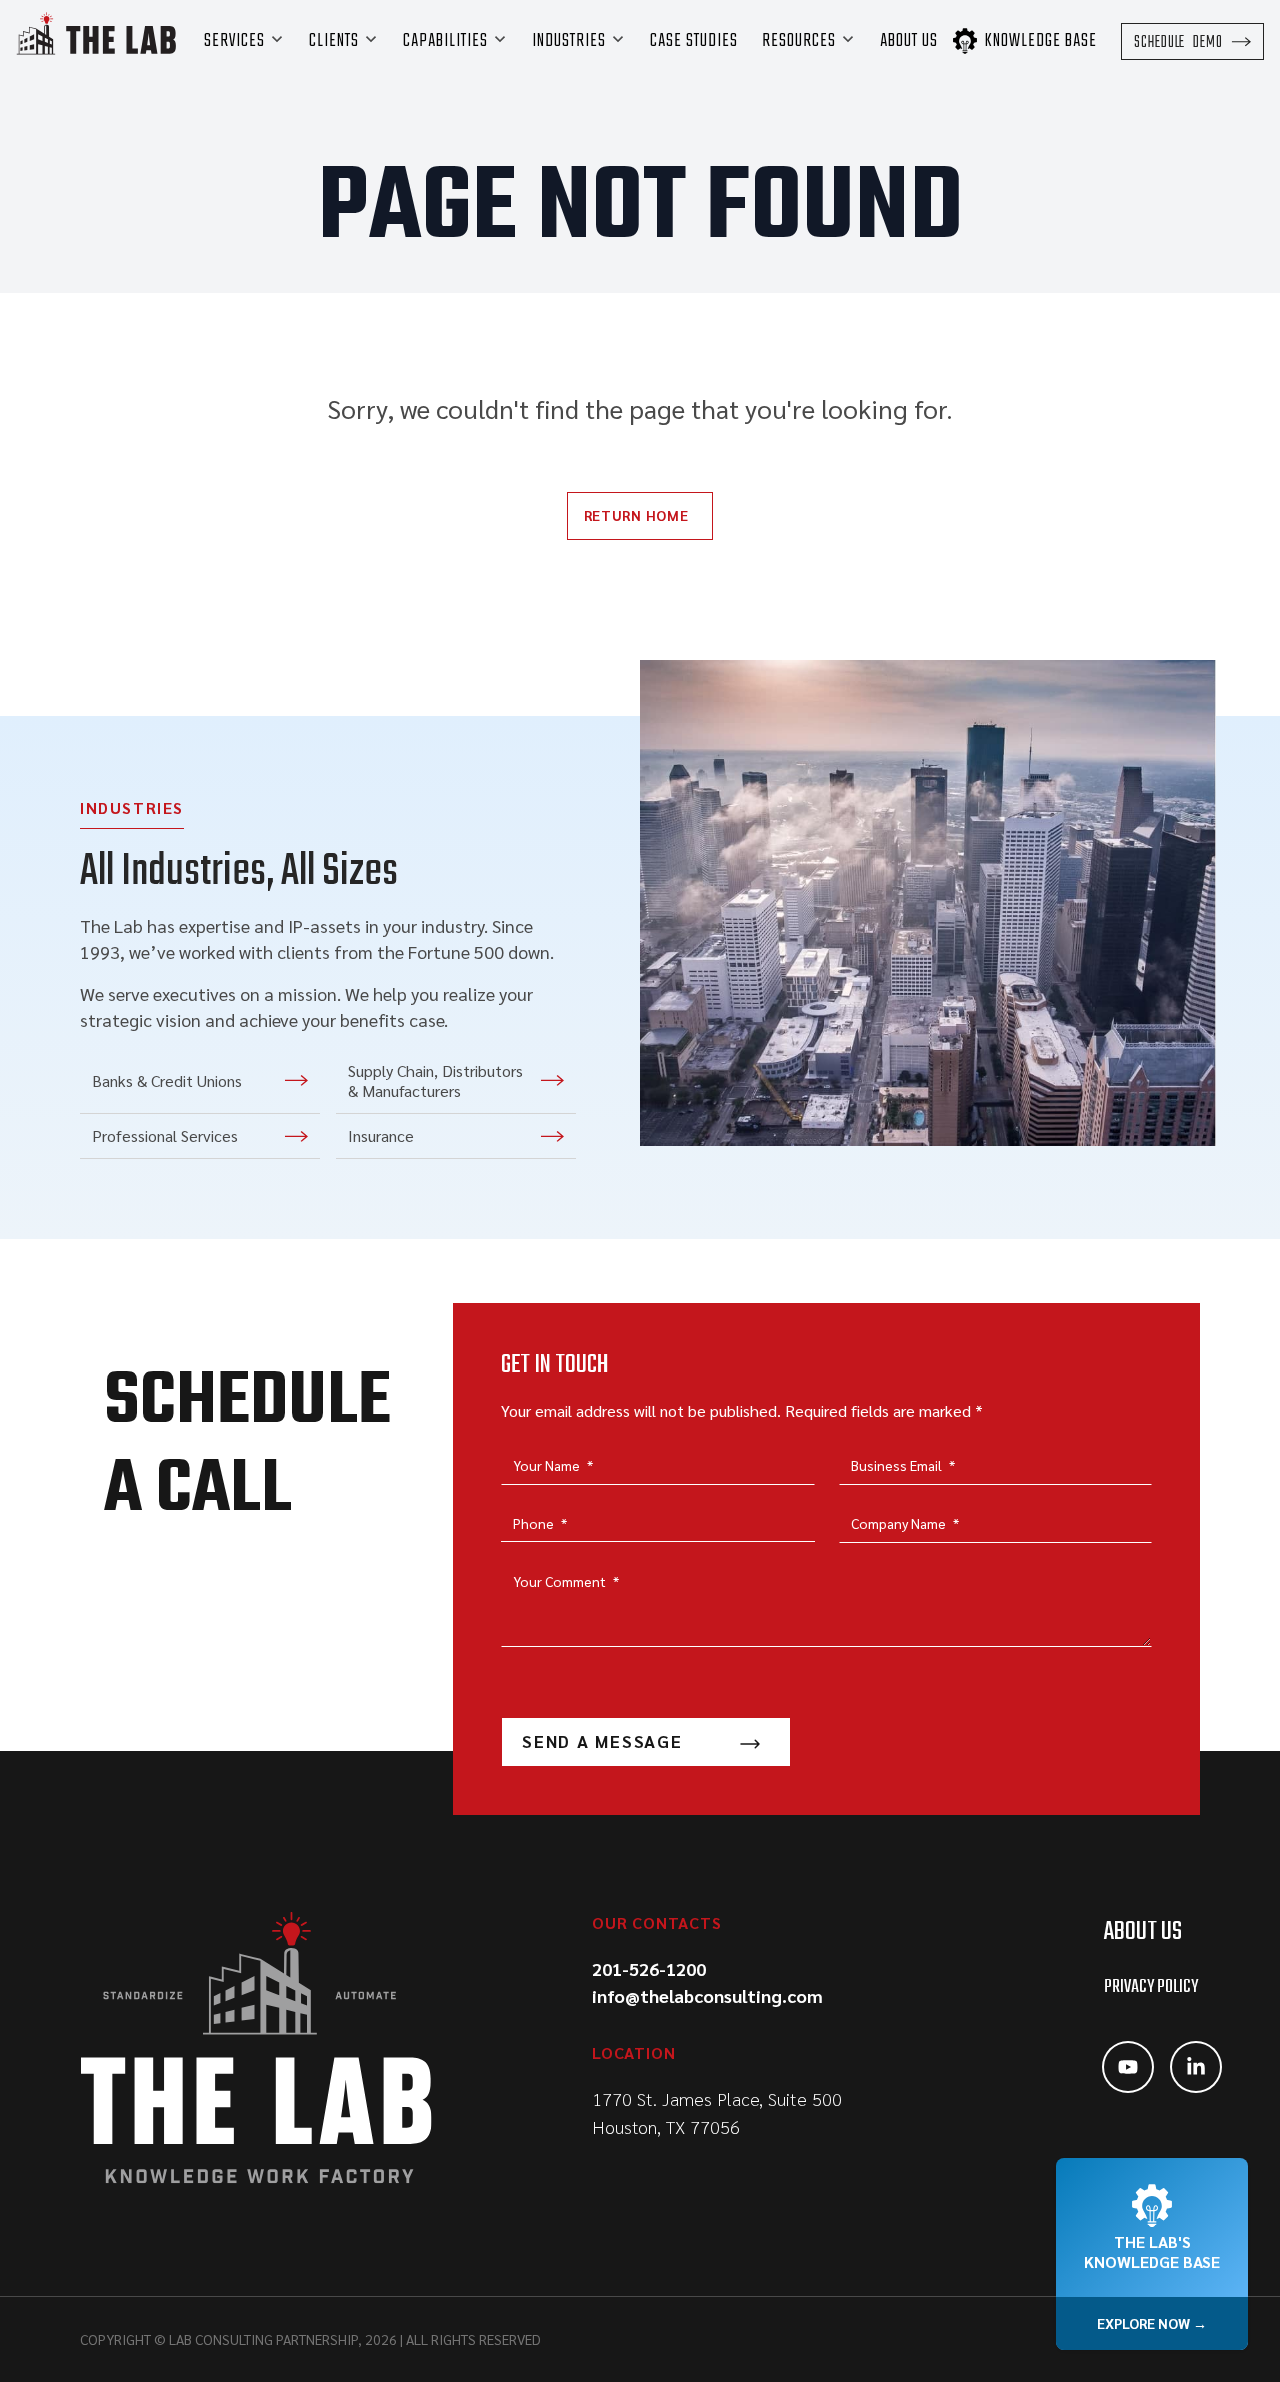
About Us (1143, 1932)
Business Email (903, 1465)
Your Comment (566, 1581)
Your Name (553, 1465)
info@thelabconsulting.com (707, 1995)
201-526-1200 (649, 1968)
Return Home (636, 515)
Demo (1178, 43)
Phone (540, 1523)
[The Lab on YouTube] (1128, 2067)
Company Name (905, 1523)
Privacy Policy (1151, 1987)
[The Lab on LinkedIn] (1196, 2067)
